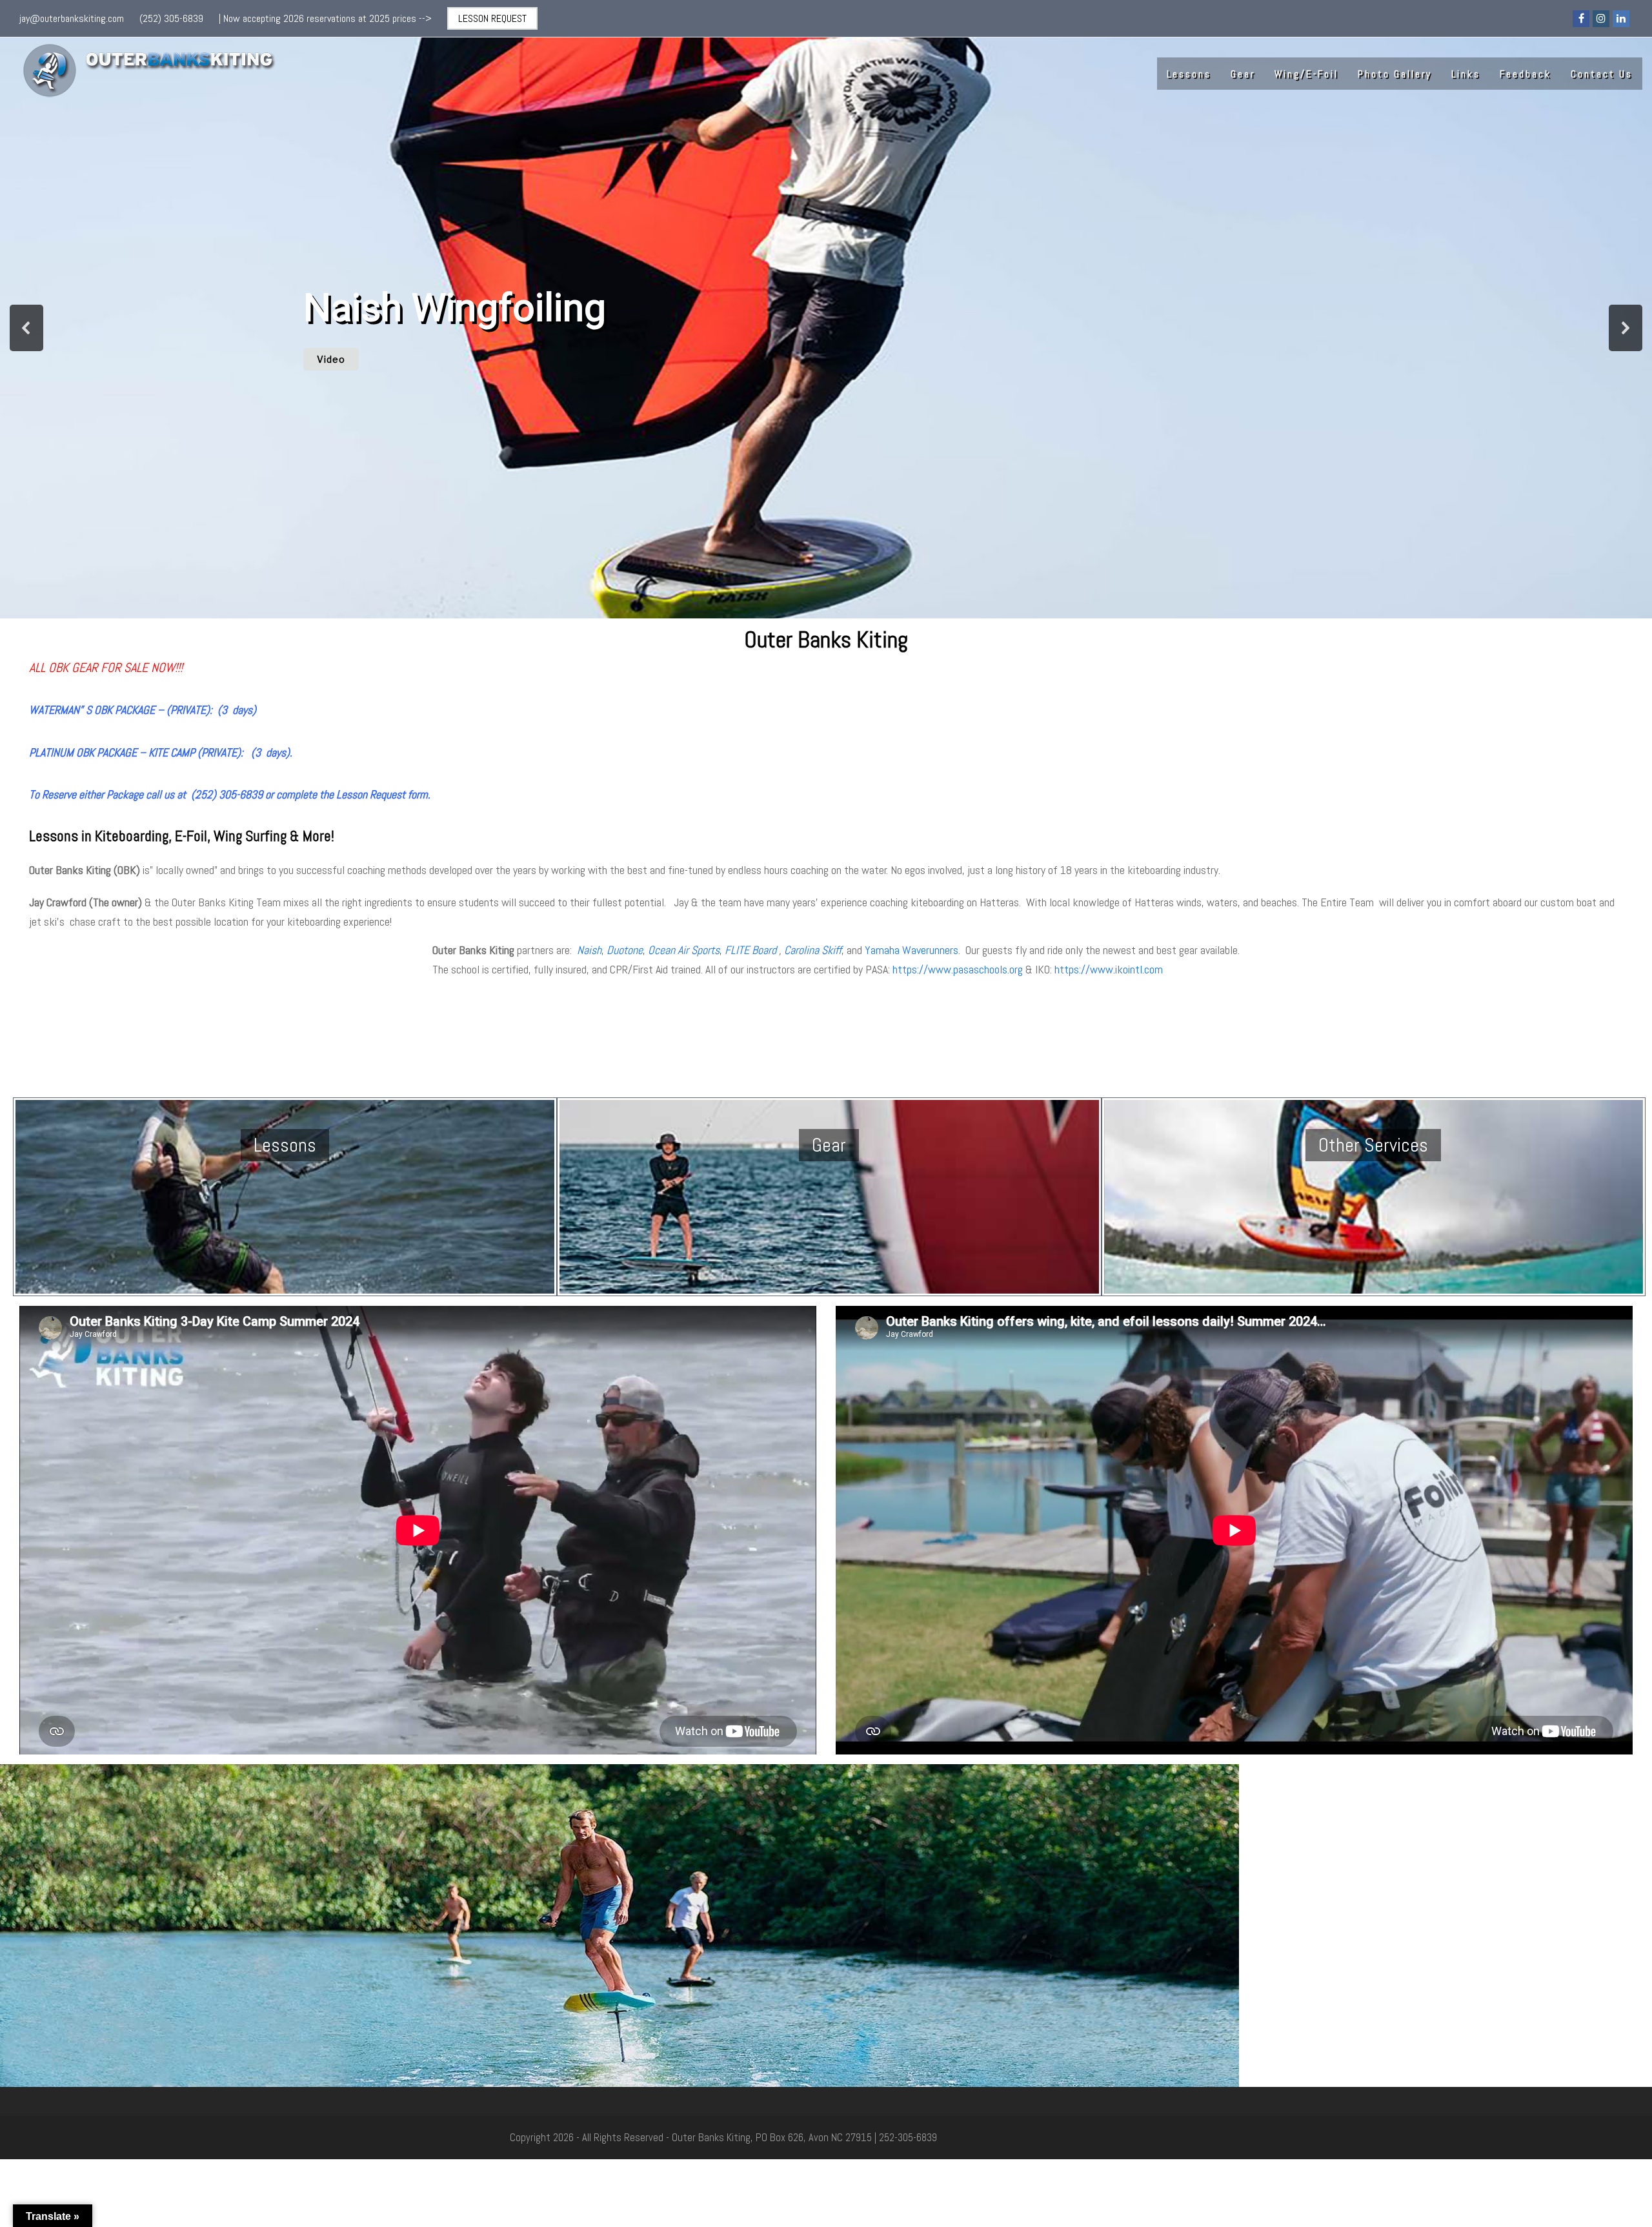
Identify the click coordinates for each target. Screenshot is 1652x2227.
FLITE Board (750, 950)
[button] (26, 328)
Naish (589, 950)
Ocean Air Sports (684, 950)
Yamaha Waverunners (912, 950)
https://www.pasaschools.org (958, 969)
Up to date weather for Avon (221, 1081)
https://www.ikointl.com (1109, 969)
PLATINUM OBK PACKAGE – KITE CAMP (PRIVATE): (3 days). (161, 752)
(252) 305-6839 (171, 18)
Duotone (625, 950)
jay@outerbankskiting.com (72, 18)
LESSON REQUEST (492, 18)
